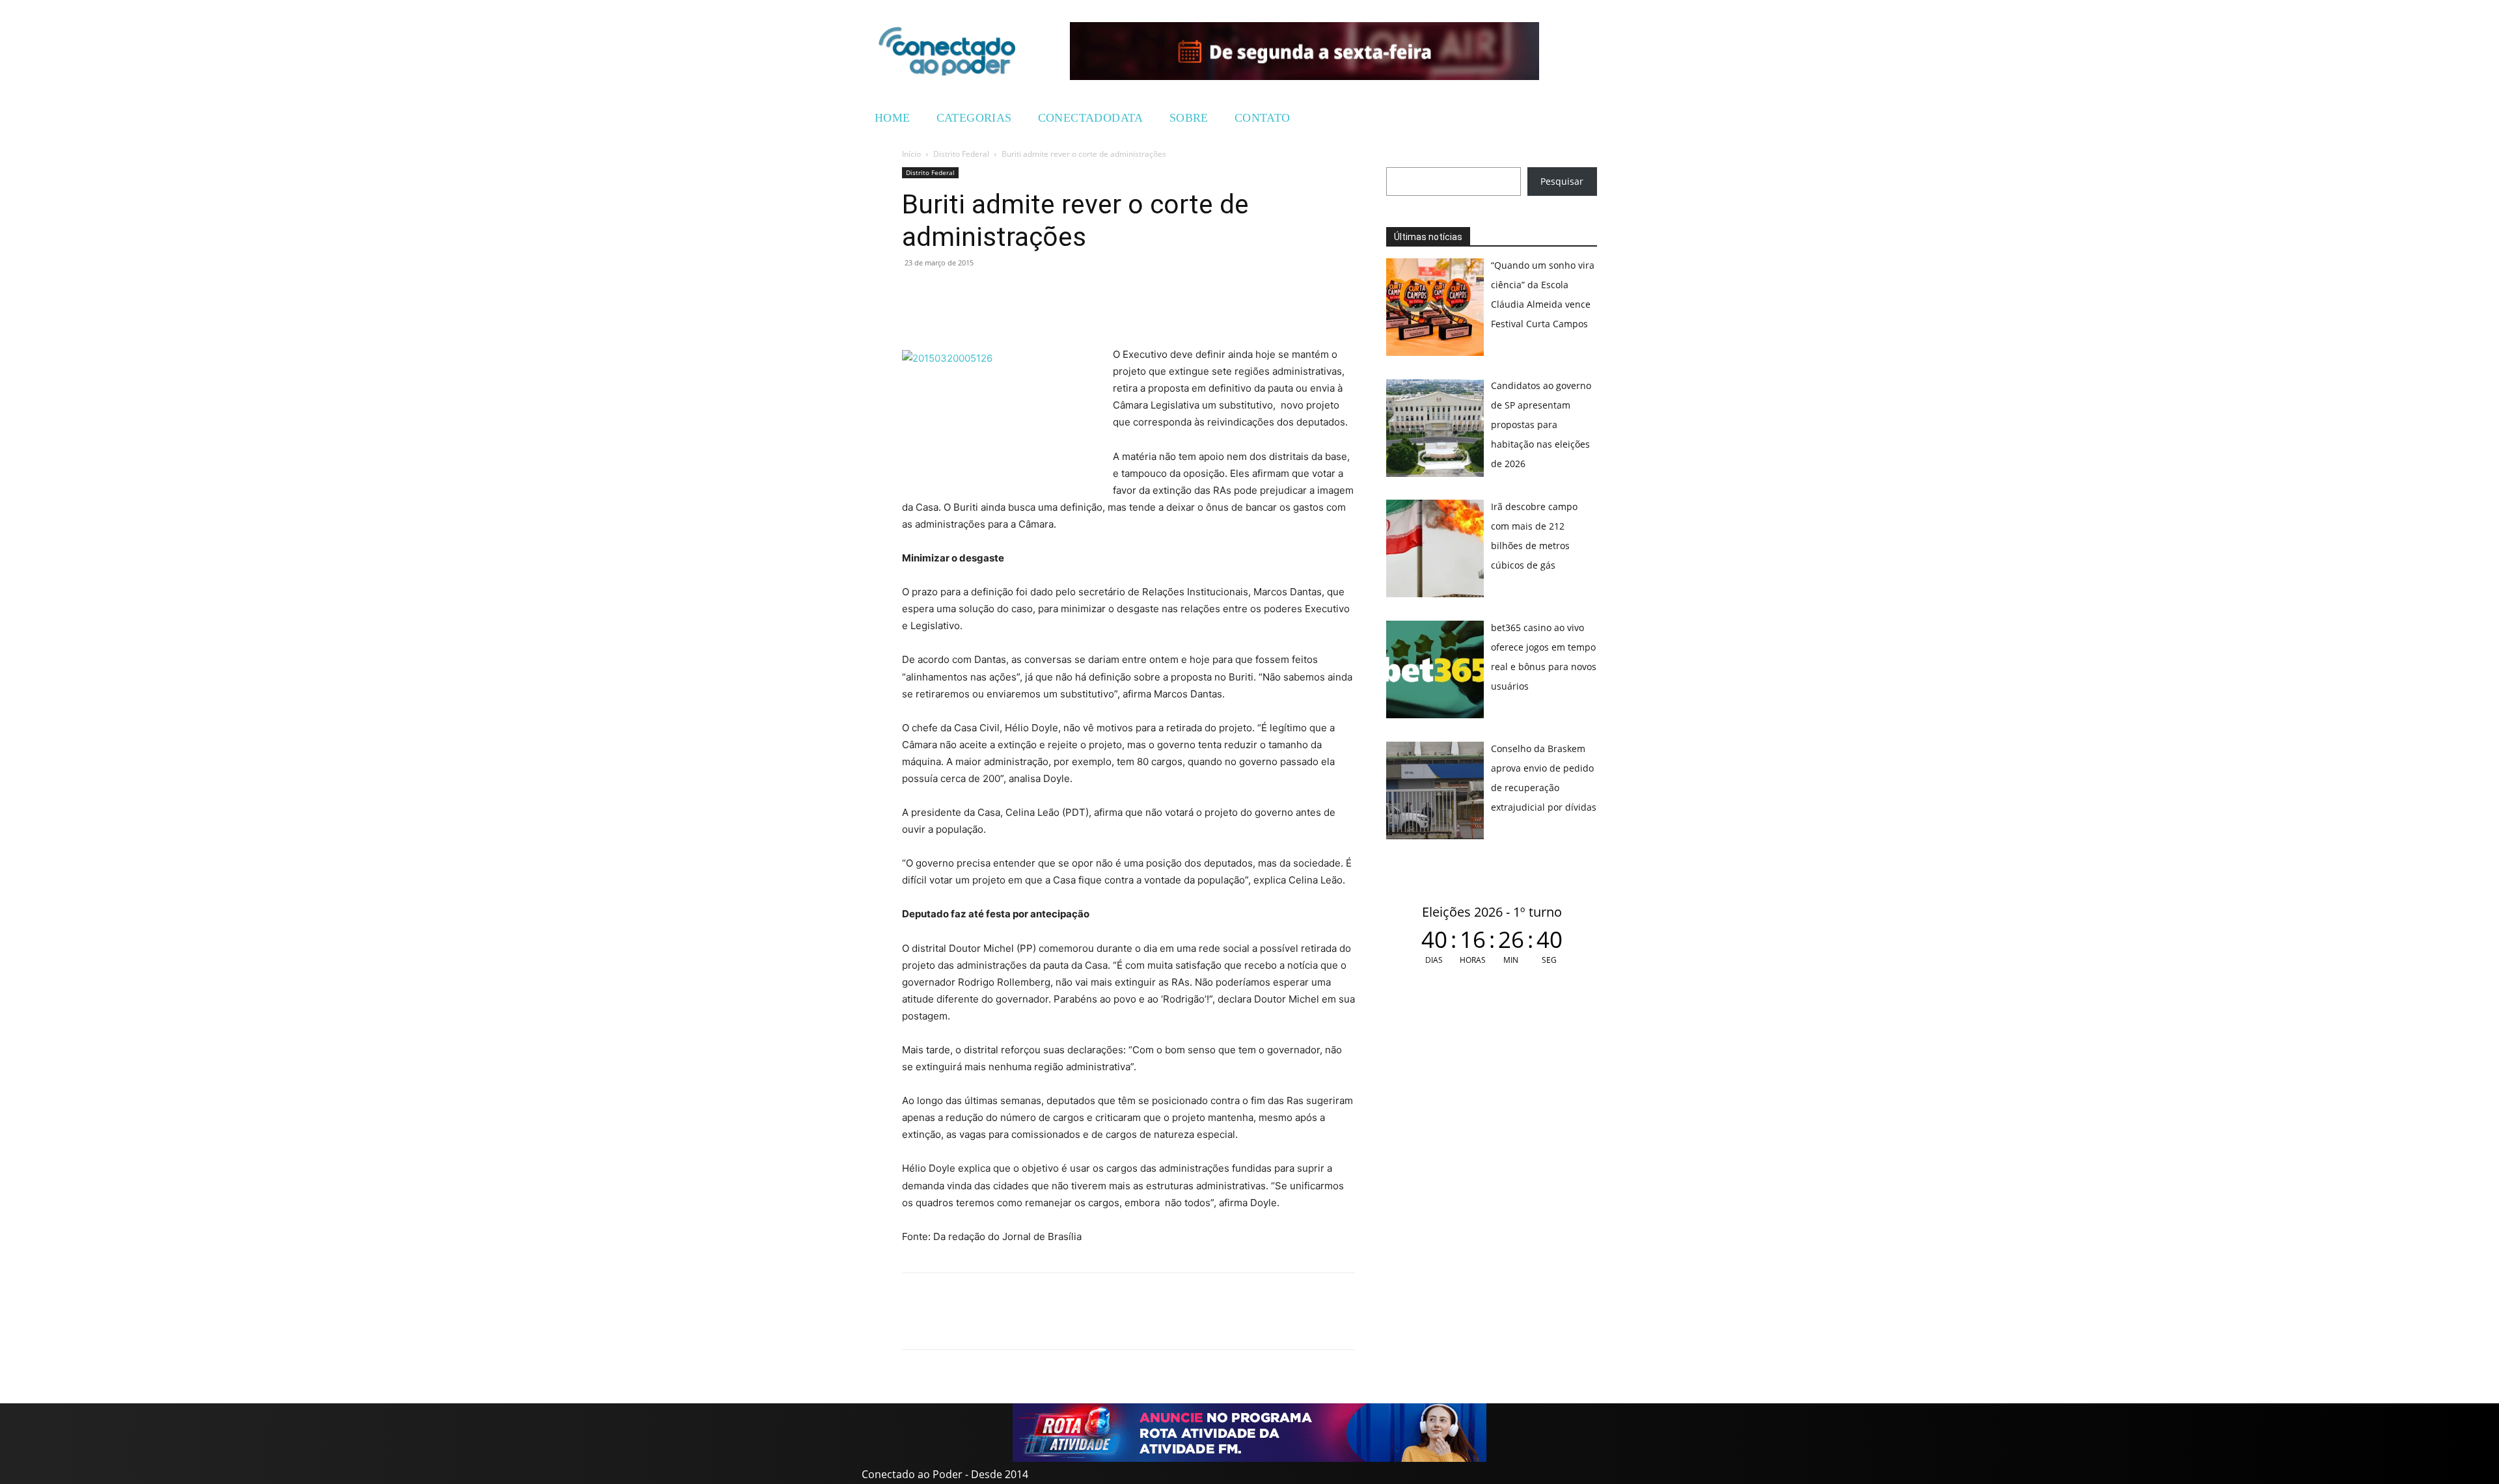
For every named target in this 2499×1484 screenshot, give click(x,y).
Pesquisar (1562, 181)
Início (911, 154)
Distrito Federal (961, 154)
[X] (975, 292)
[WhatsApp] (915, 292)
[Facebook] (945, 292)
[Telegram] (1005, 292)
